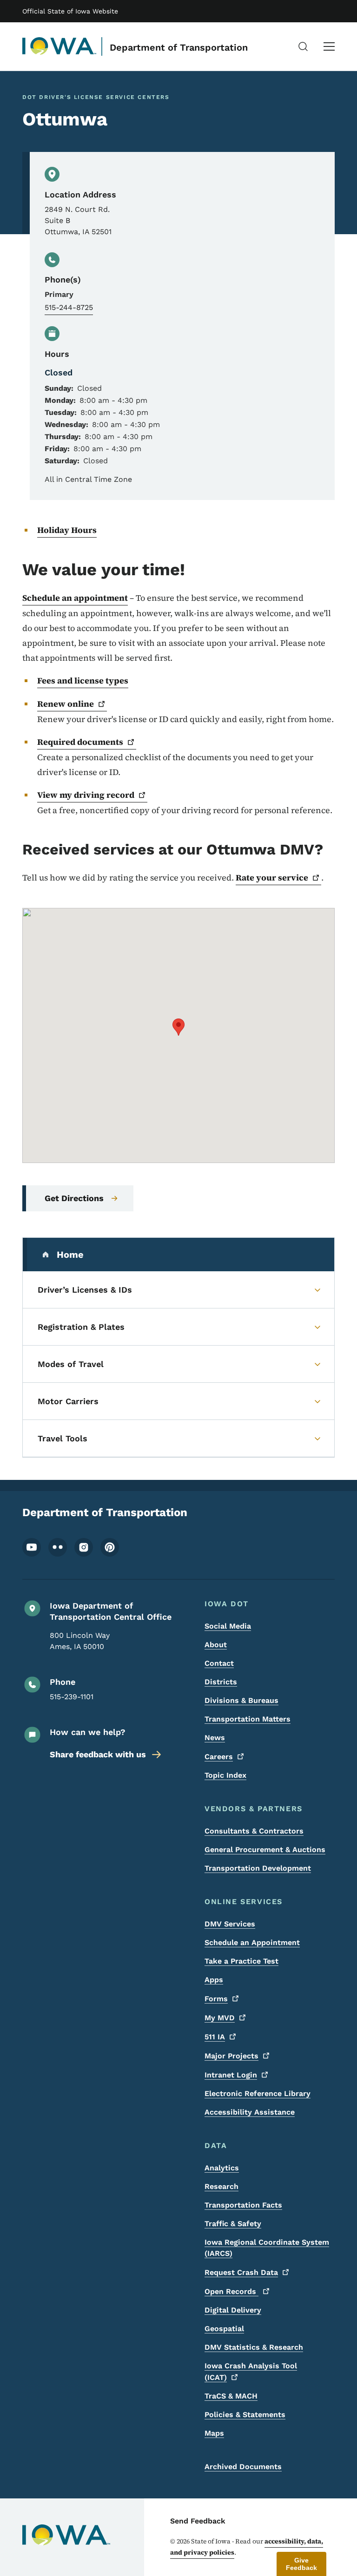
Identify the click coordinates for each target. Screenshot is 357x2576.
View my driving (86, 795)
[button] (178, 1027)
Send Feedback (198, 2521)
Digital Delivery (233, 2310)
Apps (214, 1980)
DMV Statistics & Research (254, 2347)
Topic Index (225, 1775)
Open (231, 2291)
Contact (219, 1663)
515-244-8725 (69, 307)
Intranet (231, 2075)
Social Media (228, 1626)
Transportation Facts (243, 2205)
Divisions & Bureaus (241, 1700)
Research (221, 2186)
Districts (221, 1682)
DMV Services (230, 1924)
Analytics (222, 2168)
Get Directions (74, 1198)
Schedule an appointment (75, 598)
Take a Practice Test (241, 1961)
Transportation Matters (248, 1719)
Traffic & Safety (233, 2224)
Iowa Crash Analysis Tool (251, 2372)
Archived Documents (243, 2467)
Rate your (272, 877)
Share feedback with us (98, 1754)
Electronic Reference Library (258, 2093)
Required (80, 742)
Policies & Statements (245, 2415)
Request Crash (241, 2272)
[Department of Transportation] (59, 46)
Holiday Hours (67, 530)
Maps (214, 2433)
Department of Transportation (179, 47)
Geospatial (224, 2329)
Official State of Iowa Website (70, 11)
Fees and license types (83, 680)
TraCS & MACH (231, 2396)
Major (231, 2056)
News (215, 1738)
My (220, 2018)
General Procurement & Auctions (265, 1850)
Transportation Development (258, 1868)
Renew (66, 704)
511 (215, 2037)
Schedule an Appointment (252, 1942)
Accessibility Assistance (250, 2112)
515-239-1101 (72, 1697)
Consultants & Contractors (254, 1831)
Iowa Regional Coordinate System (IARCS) (267, 2248)
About (216, 1645)
